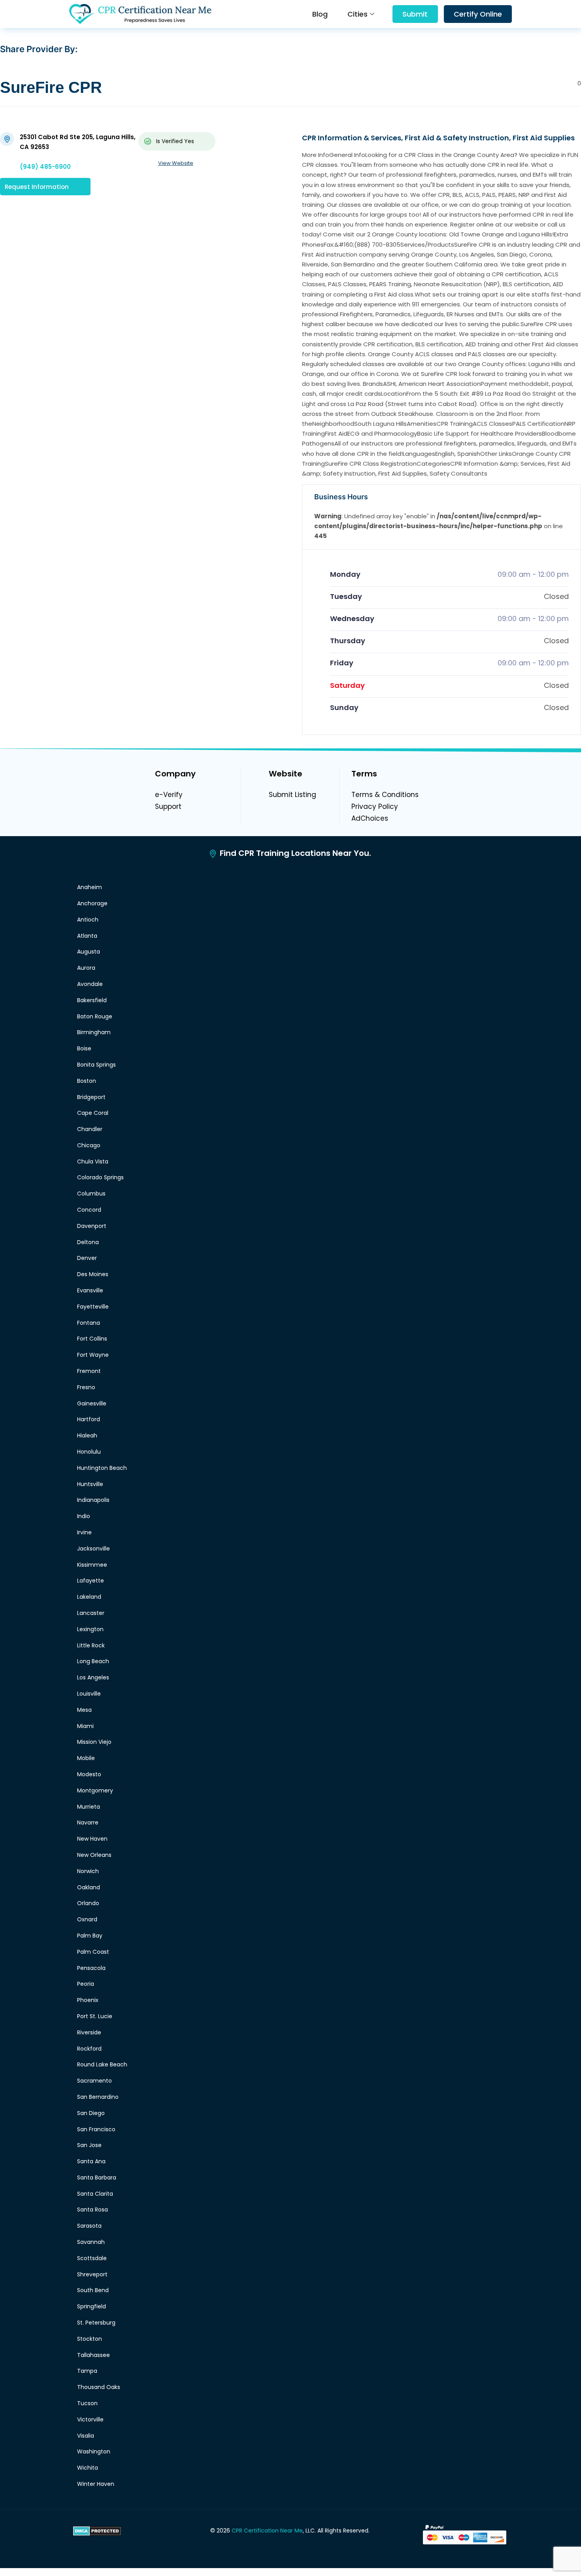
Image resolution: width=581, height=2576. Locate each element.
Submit (415, 14)
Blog (320, 14)
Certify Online (478, 14)
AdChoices (370, 818)
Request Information (37, 186)
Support (168, 806)
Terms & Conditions (385, 795)
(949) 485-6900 (45, 167)
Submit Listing (292, 795)
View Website (176, 163)
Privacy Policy (375, 806)
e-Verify (169, 795)
